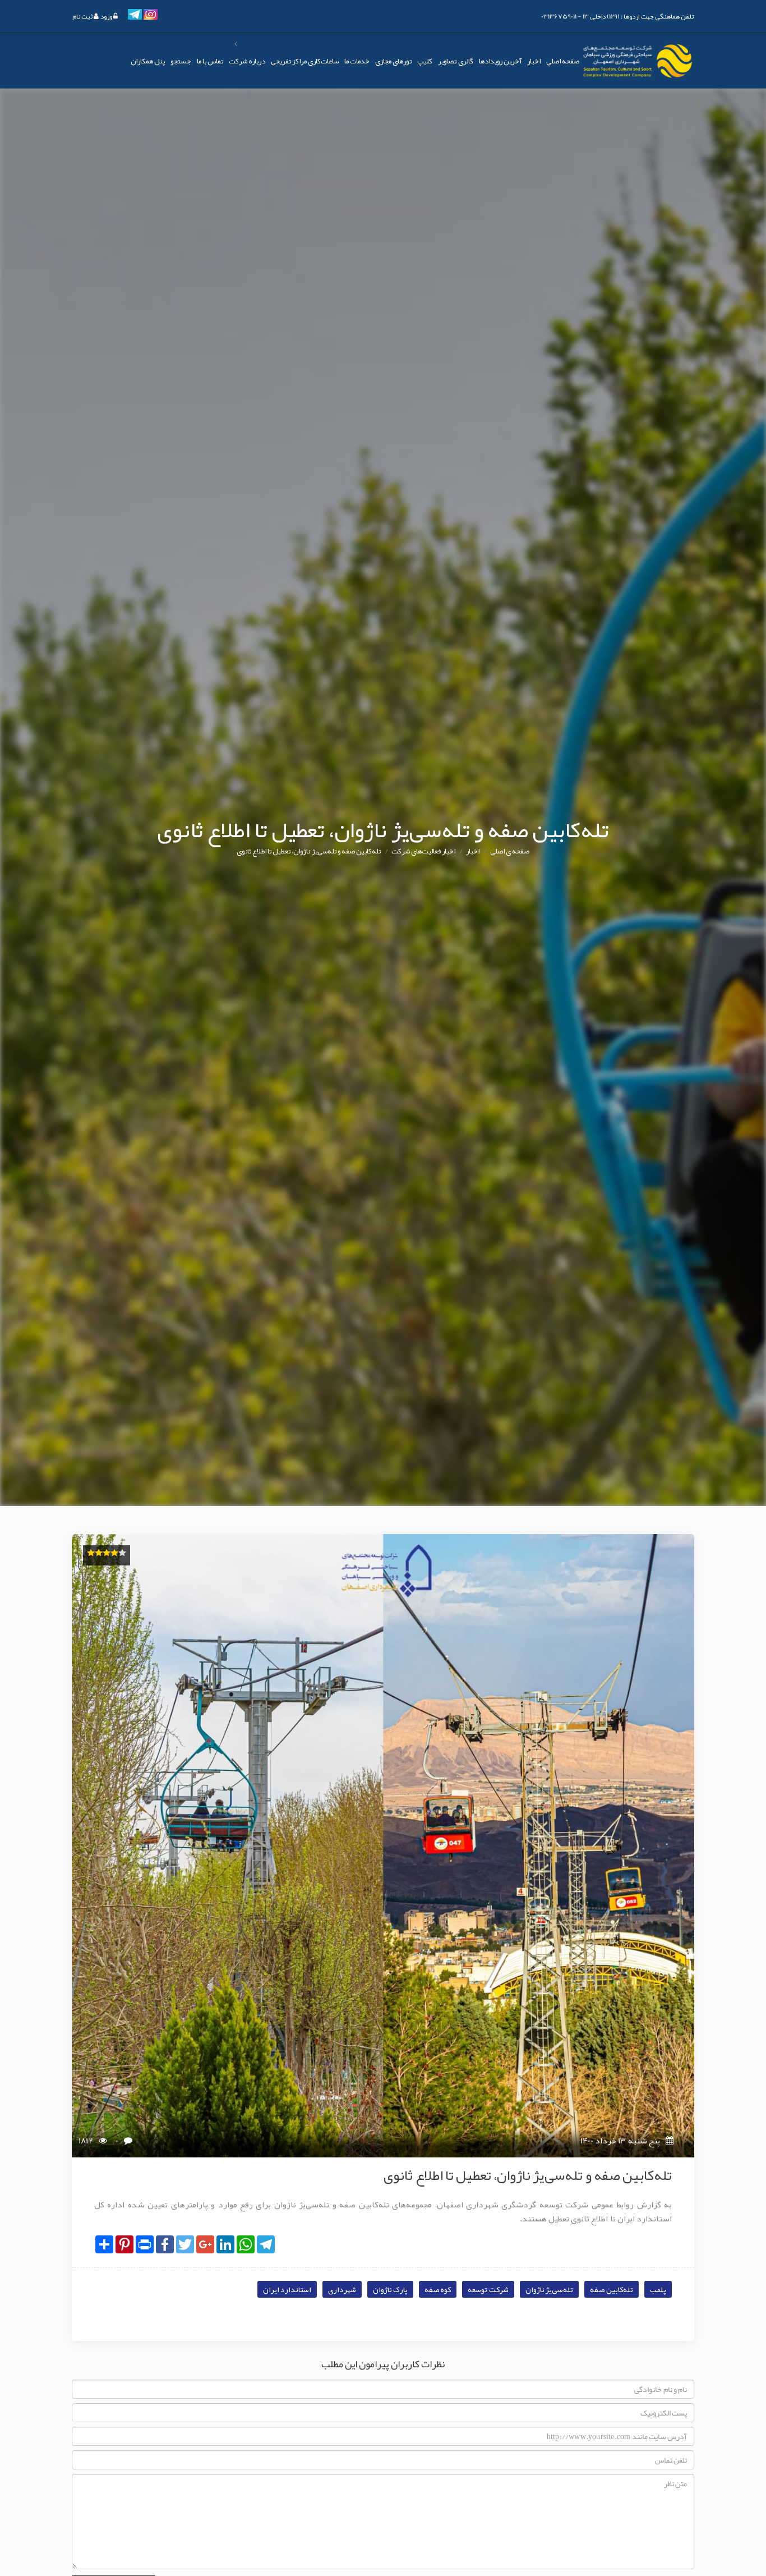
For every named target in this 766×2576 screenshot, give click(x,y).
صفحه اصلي (563, 61)
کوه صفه (438, 2289)
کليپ (425, 61)
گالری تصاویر (455, 61)
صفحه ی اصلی (510, 851)
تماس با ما (210, 61)
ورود (106, 16)
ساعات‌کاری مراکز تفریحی (305, 61)
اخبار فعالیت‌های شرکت (423, 851)
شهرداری (342, 2289)
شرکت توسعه (488, 2289)
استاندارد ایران (287, 2289)
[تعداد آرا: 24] (91, 1553)
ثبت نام (83, 16)
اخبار (534, 61)
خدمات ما (357, 61)
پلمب (658, 2289)
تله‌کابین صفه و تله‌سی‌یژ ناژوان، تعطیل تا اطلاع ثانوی (309, 851)
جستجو (181, 61)
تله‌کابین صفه (612, 2289)
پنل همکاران (148, 61)
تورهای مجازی (393, 61)
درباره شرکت (247, 61)
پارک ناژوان (390, 2289)
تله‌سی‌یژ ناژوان (549, 2289)
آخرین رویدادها (500, 61)
